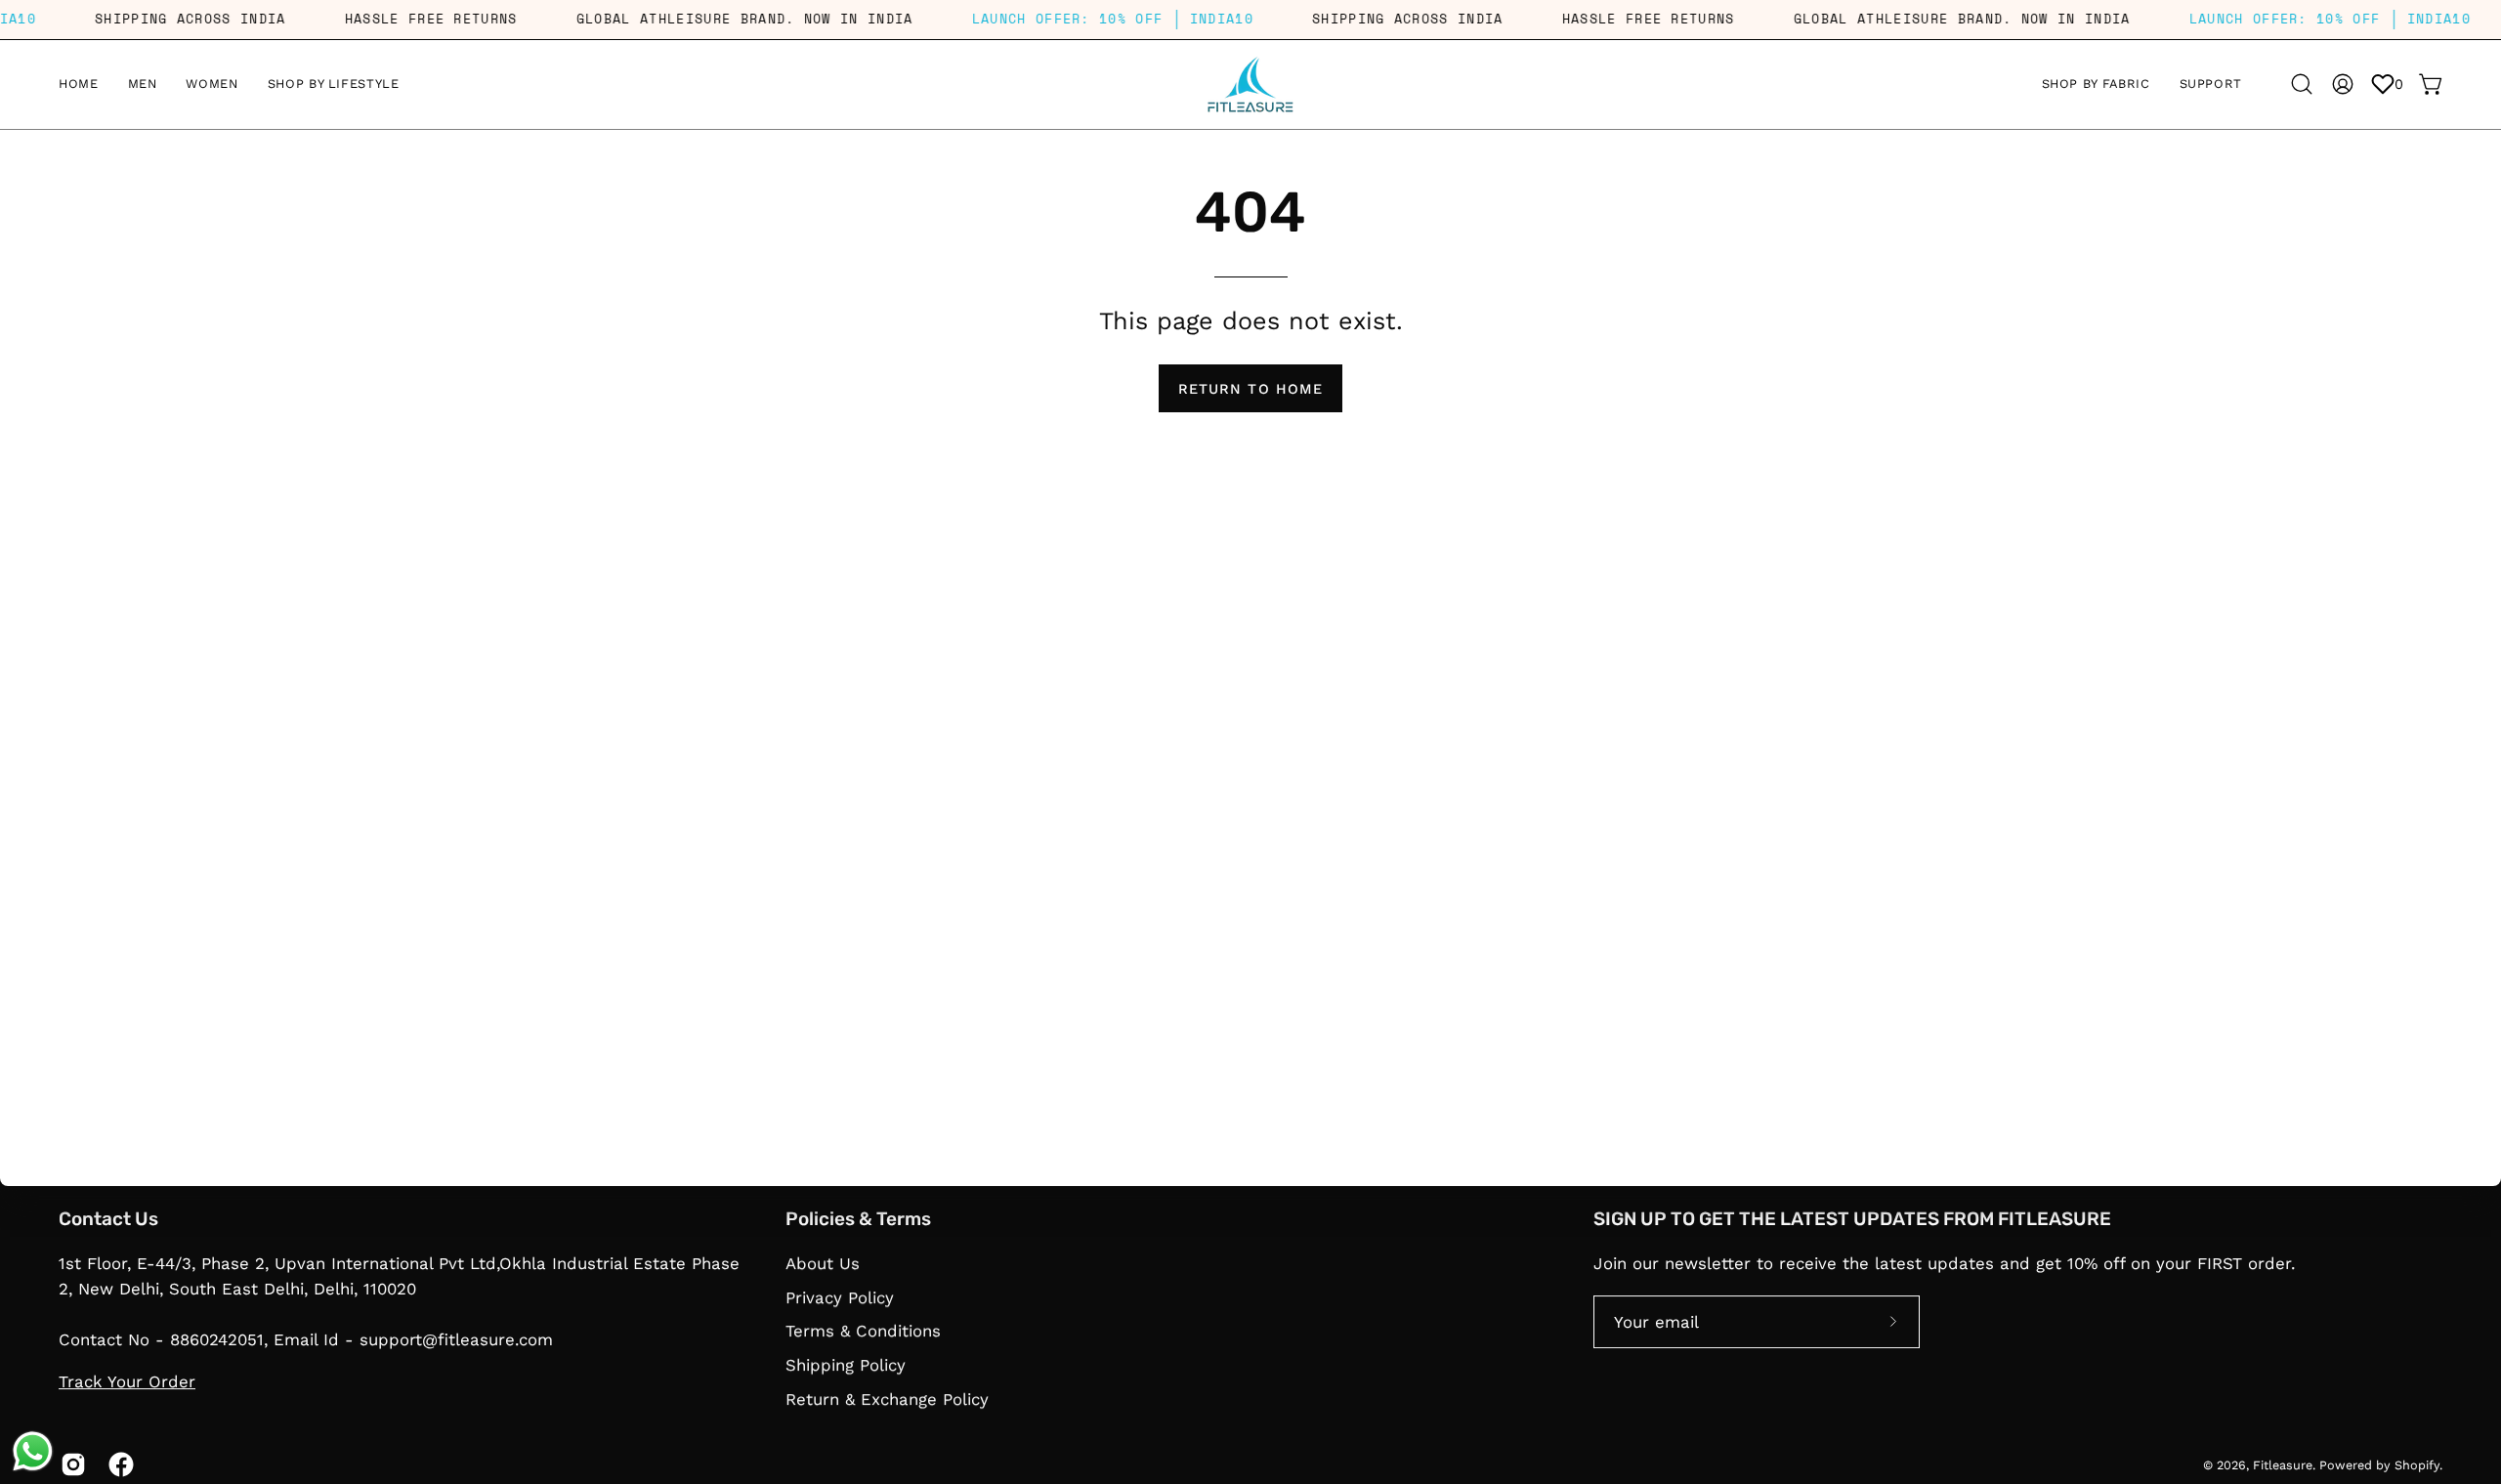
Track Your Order (127, 1382)
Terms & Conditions (863, 1331)
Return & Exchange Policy (887, 1398)
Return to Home (1250, 389)
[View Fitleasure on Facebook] (118, 1465)
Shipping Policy (846, 1365)
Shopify (2417, 1465)
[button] (2096, 85)
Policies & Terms (858, 1219)
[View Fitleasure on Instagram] (70, 1465)
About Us (823, 1263)
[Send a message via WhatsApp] (33, 1451)
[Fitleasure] (1250, 85)
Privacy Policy (840, 1296)
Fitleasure (2283, 1465)
